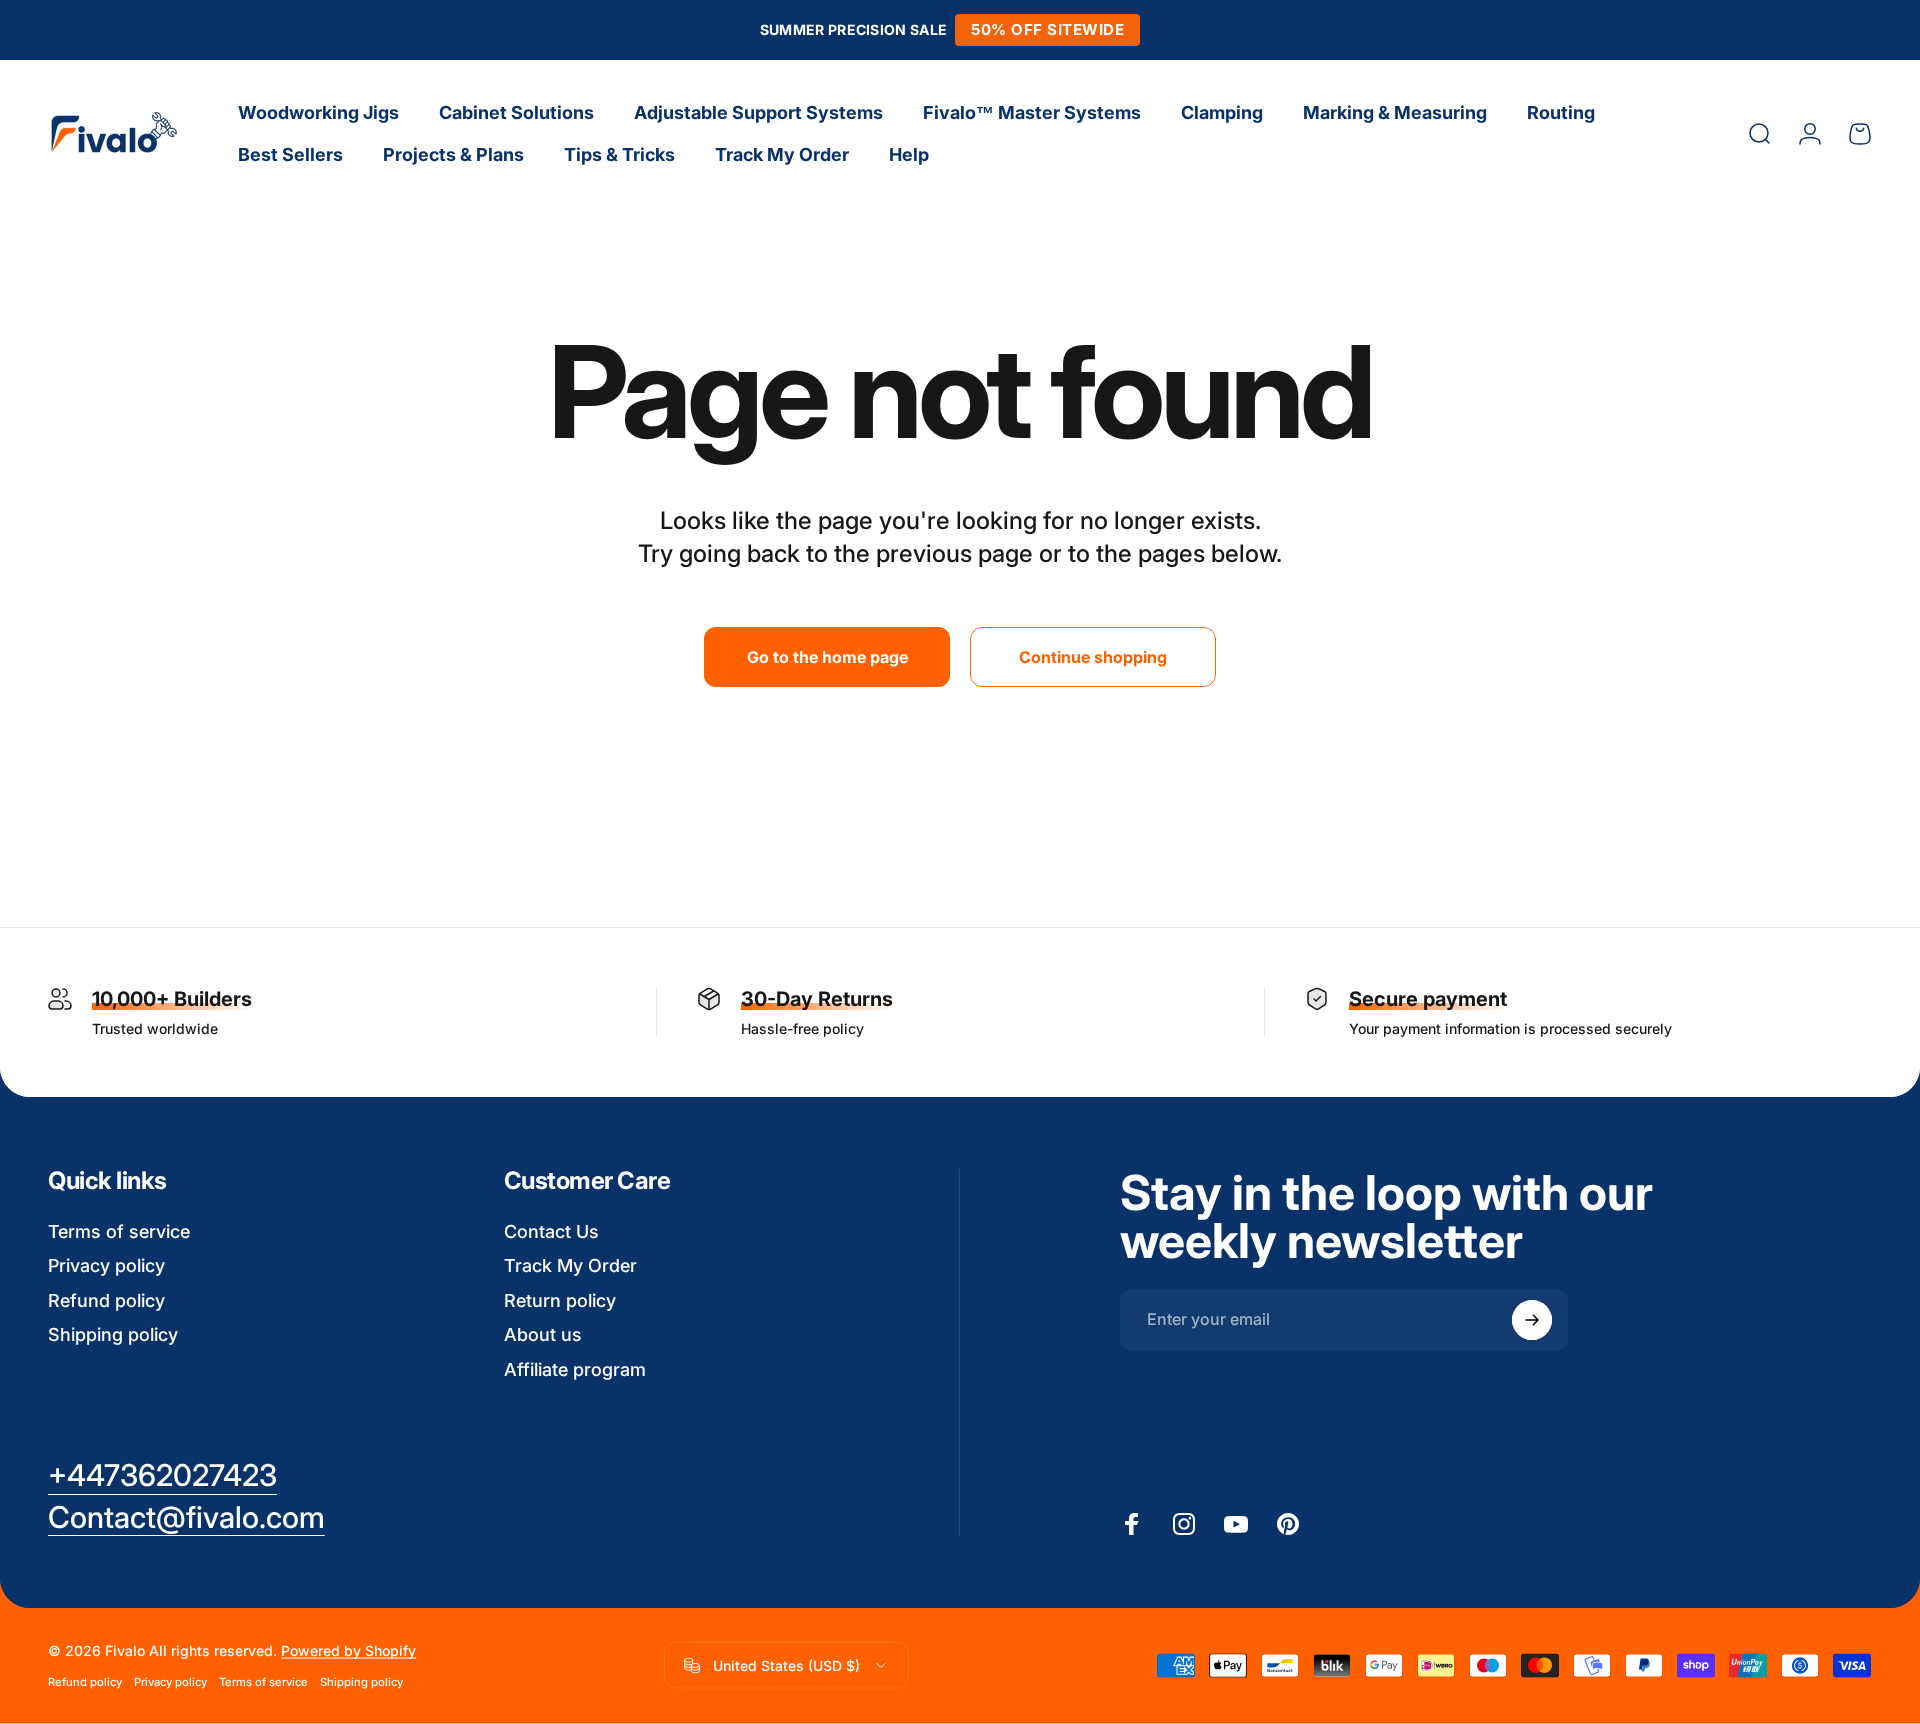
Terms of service (119, 1231)
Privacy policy (106, 1265)
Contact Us (551, 1231)
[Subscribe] (1532, 1320)
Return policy (560, 1300)
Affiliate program (575, 1369)
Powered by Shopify (348, 1650)
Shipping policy (113, 1334)
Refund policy (106, 1300)
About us (543, 1334)
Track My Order (570, 1265)
